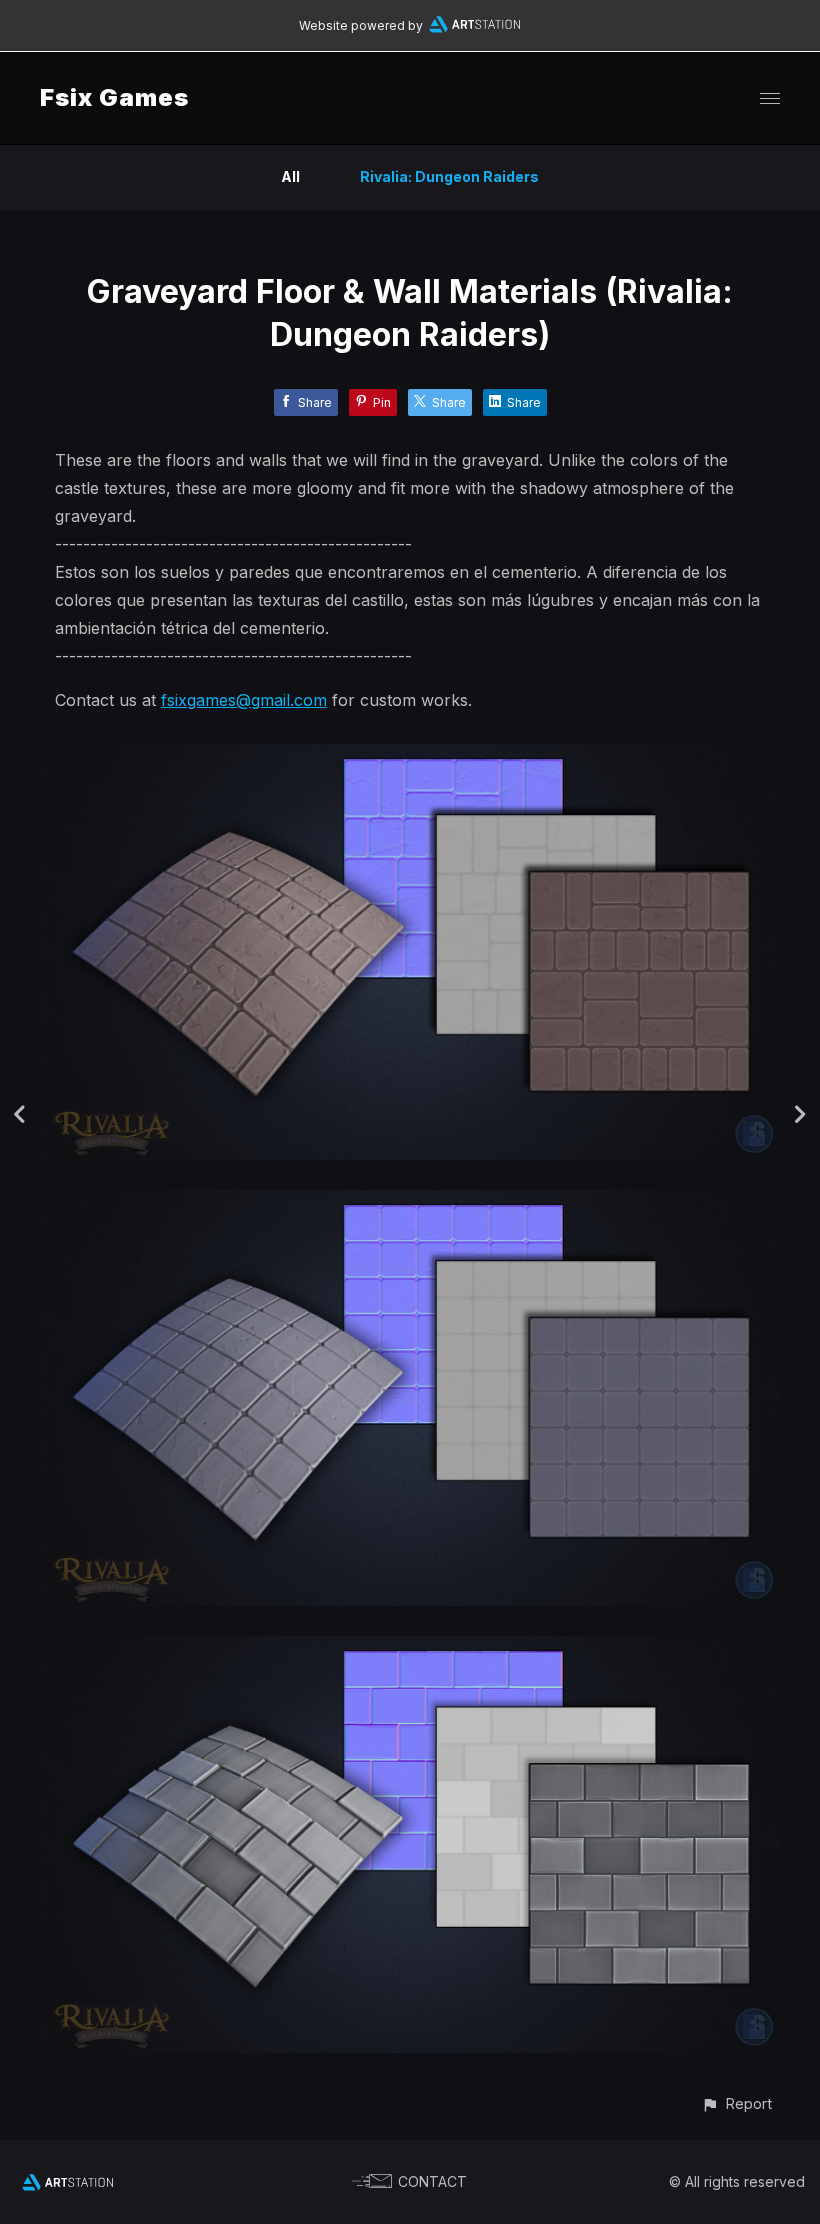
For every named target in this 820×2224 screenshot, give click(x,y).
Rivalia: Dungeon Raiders (449, 176)
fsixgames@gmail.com (244, 700)
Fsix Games (114, 97)
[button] (736, 2103)
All (290, 176)
